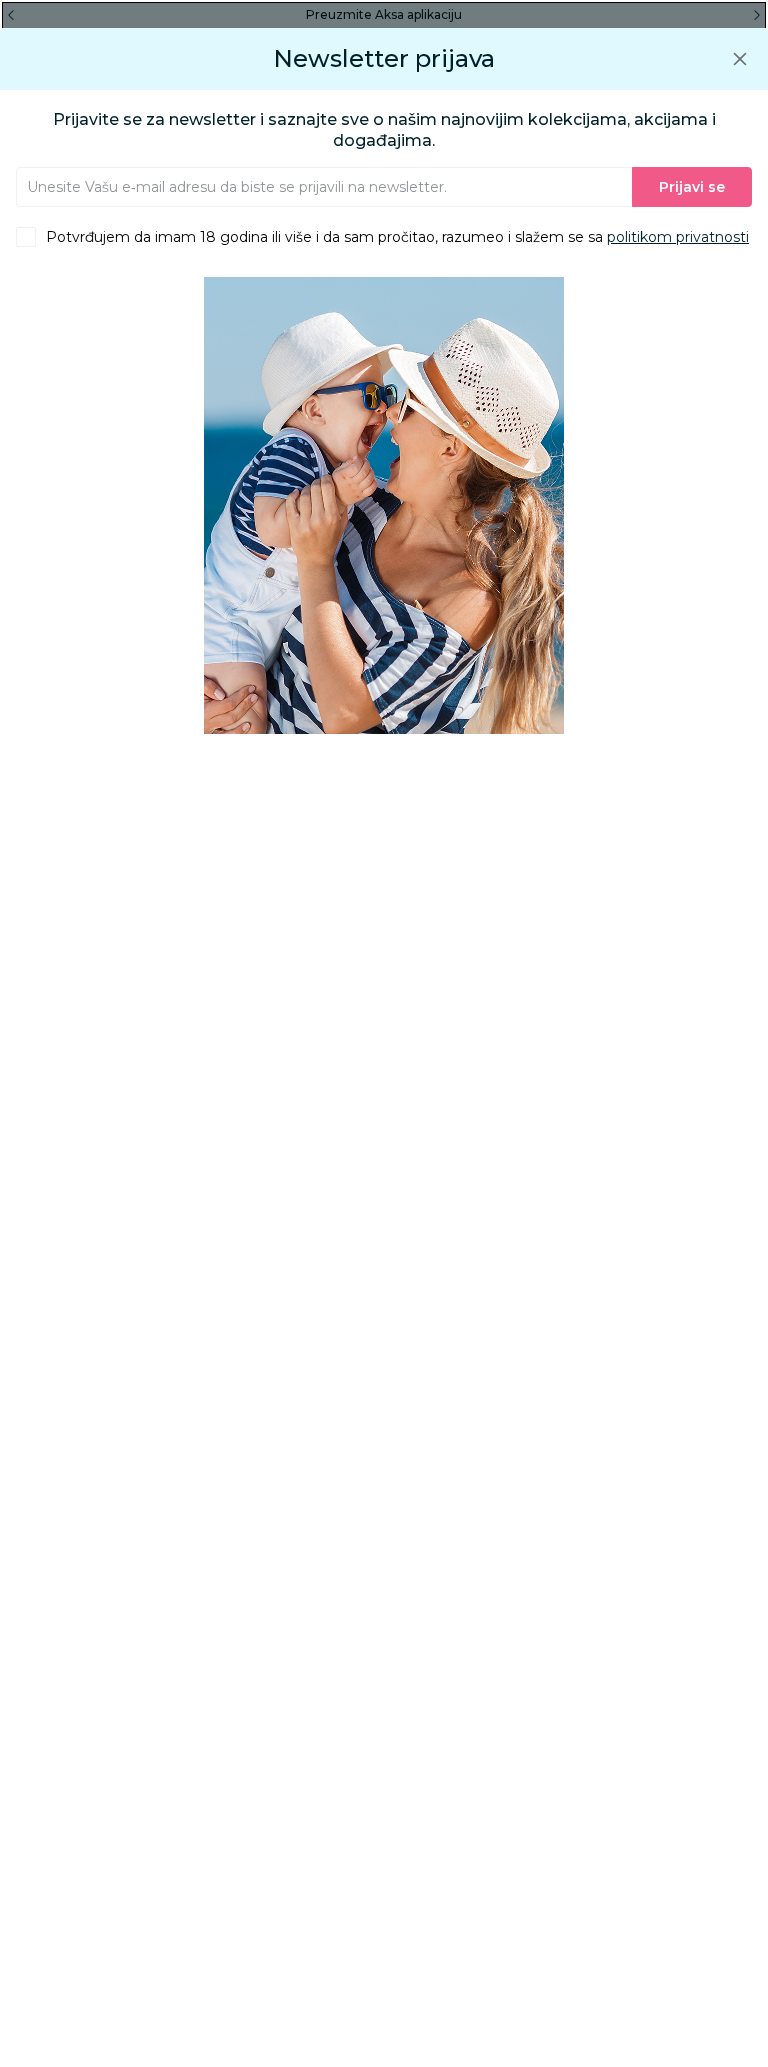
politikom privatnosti (678, 237)
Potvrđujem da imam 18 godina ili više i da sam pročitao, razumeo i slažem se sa (397, 237)
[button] (740, 58)
